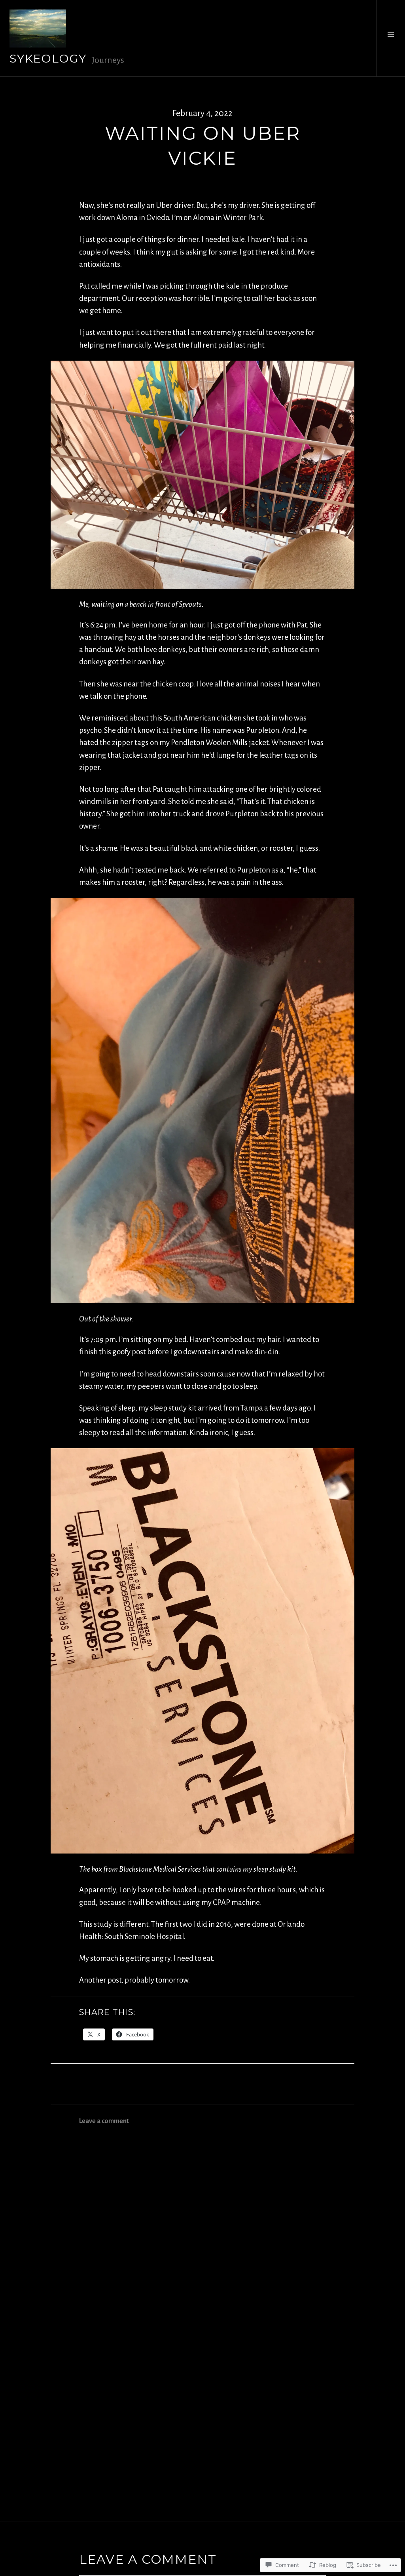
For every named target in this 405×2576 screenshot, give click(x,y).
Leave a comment (104, 2121)
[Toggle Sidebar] (391, 38)
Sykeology (48, 58)
